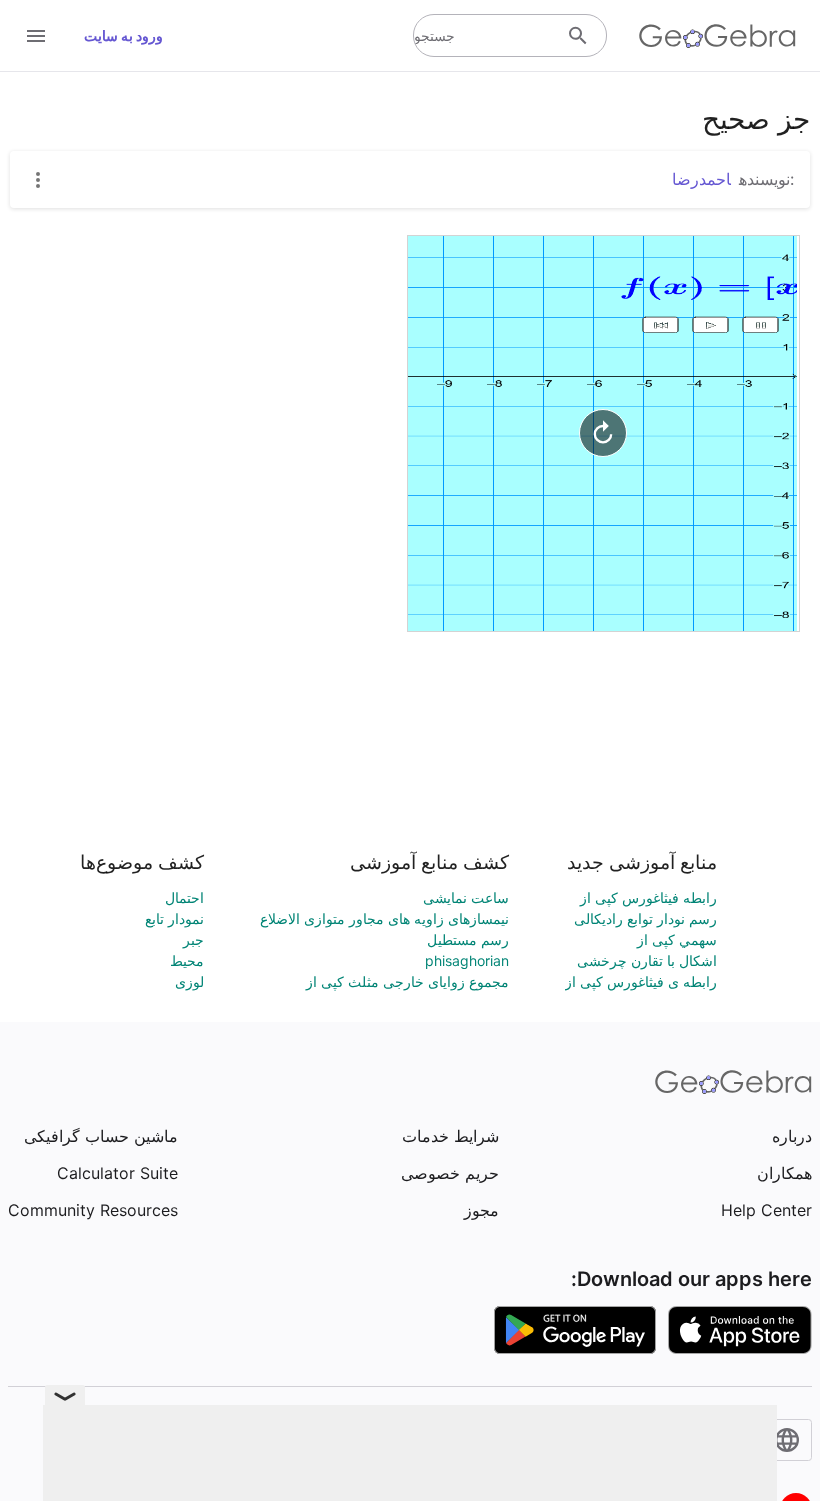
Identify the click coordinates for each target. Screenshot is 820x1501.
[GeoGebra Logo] (717, 36)
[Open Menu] (36, 36)
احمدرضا (701, 179)
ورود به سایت (123, 35)
